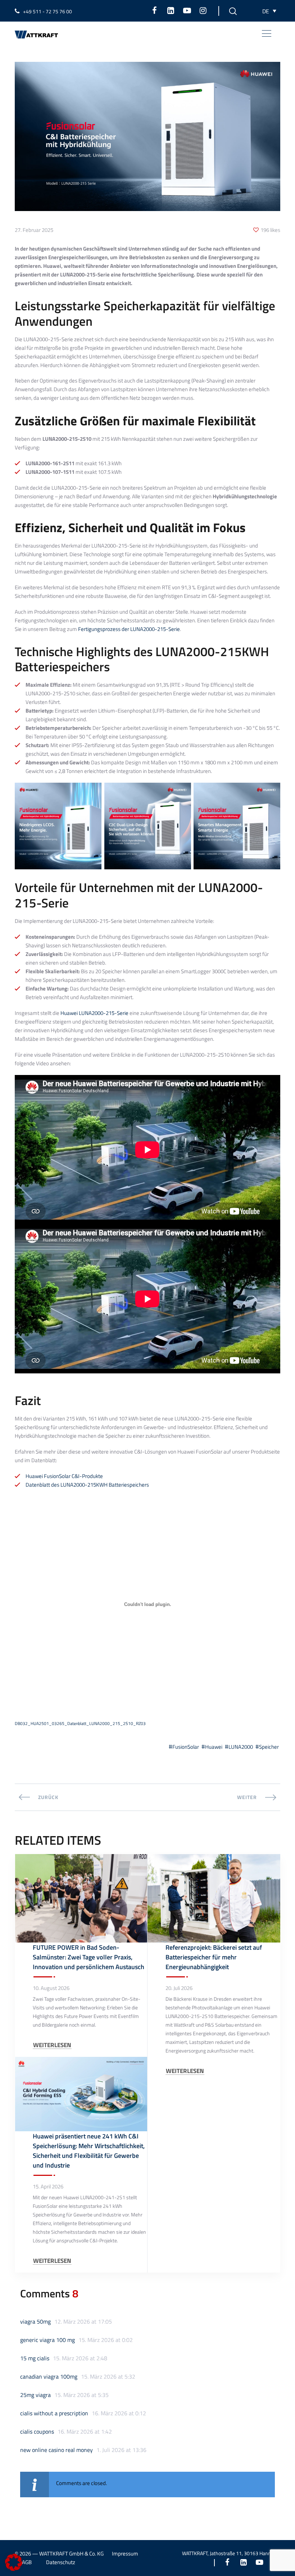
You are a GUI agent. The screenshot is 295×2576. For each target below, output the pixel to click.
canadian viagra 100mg (49, 2376)
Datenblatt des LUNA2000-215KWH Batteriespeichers (87, 1485)
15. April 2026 (48, 2187)
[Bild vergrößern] (92, 799)
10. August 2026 (51, 1988)
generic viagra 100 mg (47, 2340)
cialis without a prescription (54, 2413)
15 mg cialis (35, 2358)
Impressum (125, 2554)
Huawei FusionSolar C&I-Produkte (64, 1476)
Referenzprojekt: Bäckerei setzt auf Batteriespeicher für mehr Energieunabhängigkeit (214, 1957)
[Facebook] (155, 10)
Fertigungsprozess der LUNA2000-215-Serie (129, 629)
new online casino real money (56, 2450)
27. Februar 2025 (34, 230)
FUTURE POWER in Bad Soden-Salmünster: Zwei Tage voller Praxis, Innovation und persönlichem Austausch (88, 1957)
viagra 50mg (35, 2321)
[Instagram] (203, 10)
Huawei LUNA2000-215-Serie (94, 1013)
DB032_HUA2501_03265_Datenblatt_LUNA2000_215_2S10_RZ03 (80, 1723)
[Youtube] (187, 10)
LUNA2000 (241, 1747)
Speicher (269, 1747)
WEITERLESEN (52, 2045)
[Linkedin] (171, 10)
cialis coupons (37, 2431)
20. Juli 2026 (179, 1988)
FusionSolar (186, 1747)
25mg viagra (35, 2395)
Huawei (214, 1747)
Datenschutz (61, 2562)
